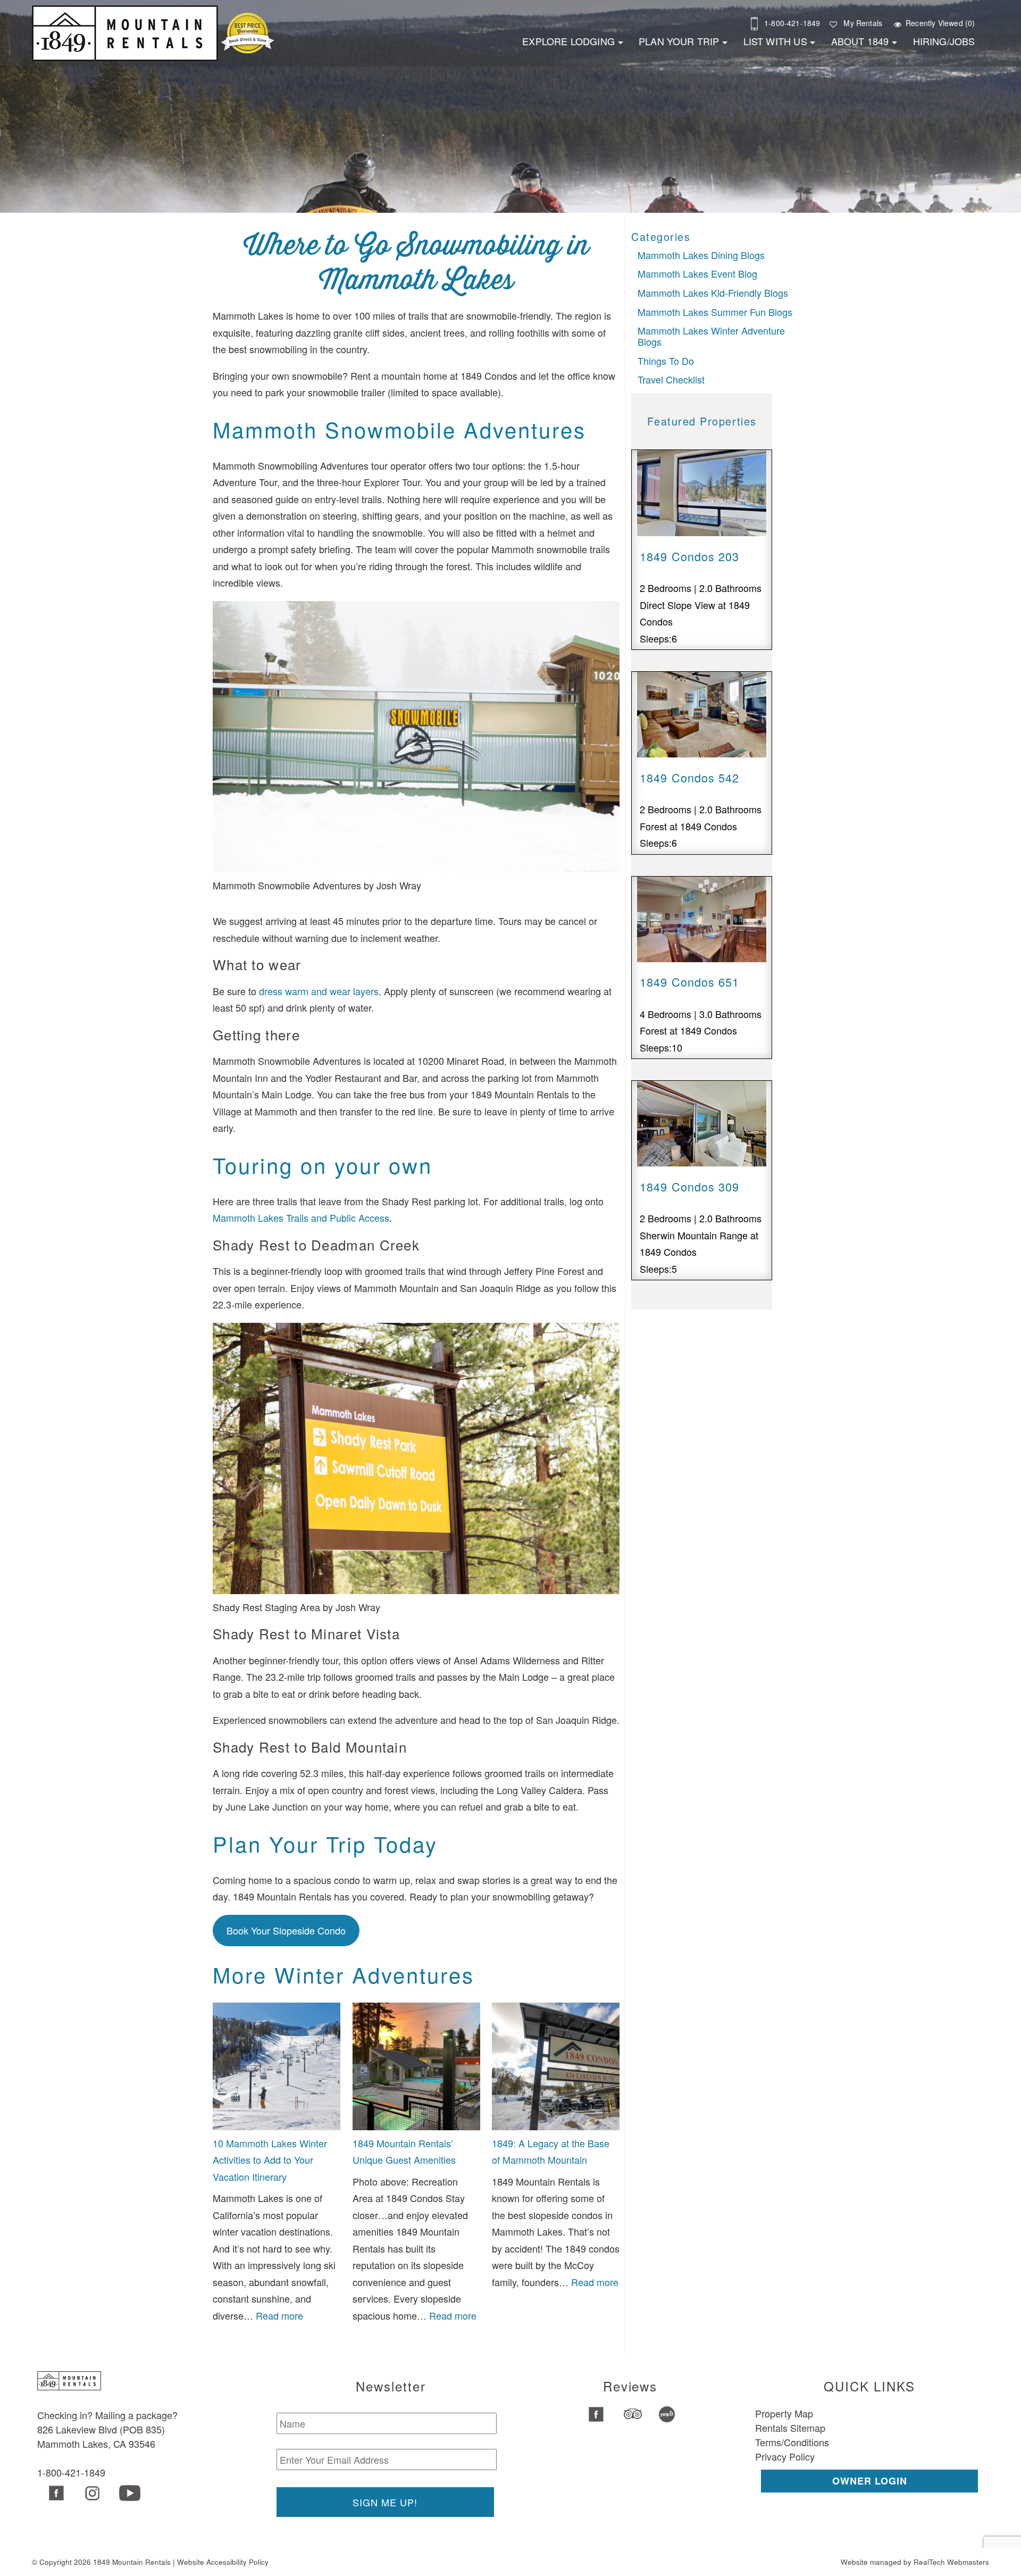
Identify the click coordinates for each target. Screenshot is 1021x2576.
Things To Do (666, 361)
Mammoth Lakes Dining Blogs (701, 255)
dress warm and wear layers (319, 991)
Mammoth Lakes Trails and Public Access (301, 1218)
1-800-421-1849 (792, 23)
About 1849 (860, 41)
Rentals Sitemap (790, 2428)
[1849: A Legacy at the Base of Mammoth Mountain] (556, 2069)
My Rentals (863, 23)
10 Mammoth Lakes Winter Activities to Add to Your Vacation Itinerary (270, 2160)
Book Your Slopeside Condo (286, 1930)
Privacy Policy (785, 2456)
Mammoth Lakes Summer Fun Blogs (715, 312)
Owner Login (870, 2481)
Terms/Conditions (792, 2442)
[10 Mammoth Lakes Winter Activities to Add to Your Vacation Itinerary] (277, 2069)
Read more (279, 2315)
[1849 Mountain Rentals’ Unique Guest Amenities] (416, 2069)
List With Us (775, 41)
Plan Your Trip (679, 41)
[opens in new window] (55, 2494)
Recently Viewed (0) (940, 23)
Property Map (784, 2413)
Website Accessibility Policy (223, 2562)
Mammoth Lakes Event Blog (697, 273)
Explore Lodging (568, 41)
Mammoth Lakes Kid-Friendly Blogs (713, 293)
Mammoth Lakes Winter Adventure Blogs (711, 336)
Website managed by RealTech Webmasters (915, 2562)
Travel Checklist (671, 379)
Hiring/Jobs (944, 41)
